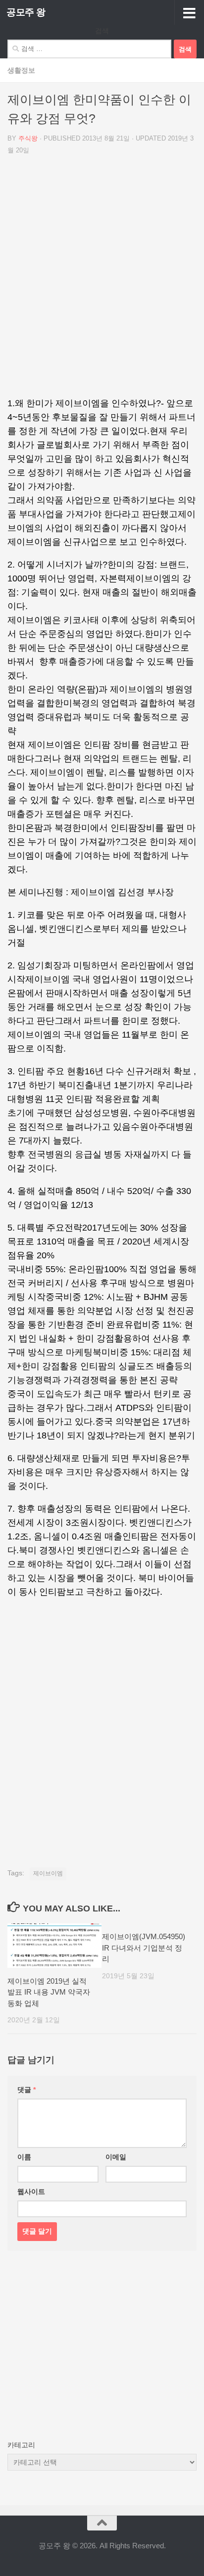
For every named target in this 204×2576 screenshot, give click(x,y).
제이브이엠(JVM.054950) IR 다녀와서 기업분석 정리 (144, 1948)
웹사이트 (31, 2192)
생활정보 (21, 70)
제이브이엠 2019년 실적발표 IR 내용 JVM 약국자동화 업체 (49, 1992)
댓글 (26, 2090)
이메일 (116, 2157)
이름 (24, 2157)
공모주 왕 (26, 12)
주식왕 (28, 138)
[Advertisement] (102, 280)
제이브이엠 (48, 1873)
